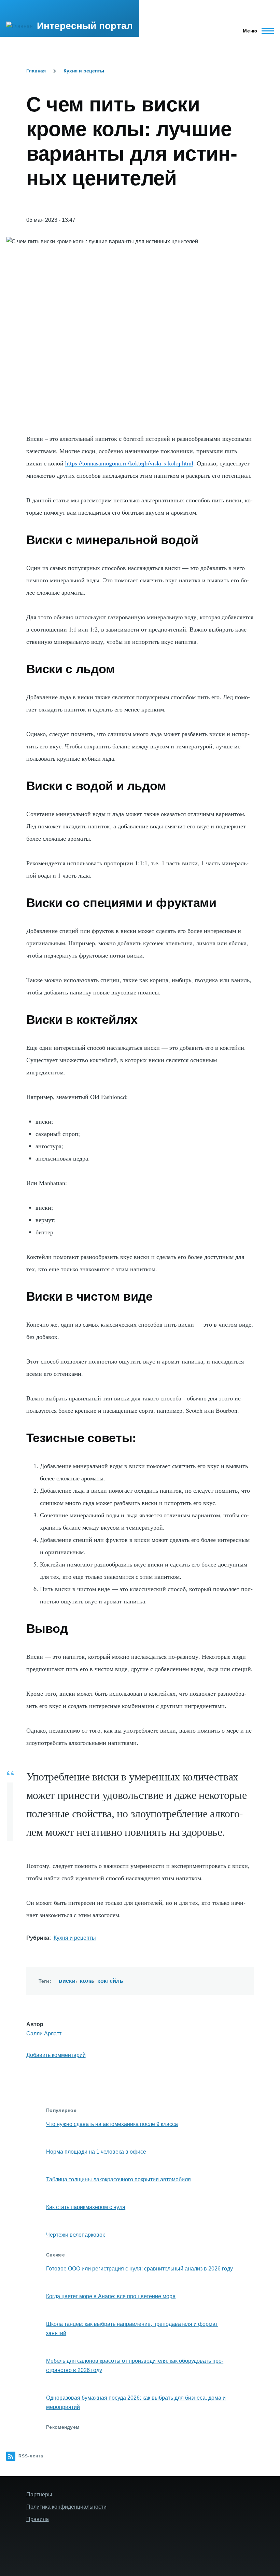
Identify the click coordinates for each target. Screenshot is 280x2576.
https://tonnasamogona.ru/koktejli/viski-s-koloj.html (129, 463)
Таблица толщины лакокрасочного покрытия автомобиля (118, 2179)
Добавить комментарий (56, 2055)
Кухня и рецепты (84, 71)
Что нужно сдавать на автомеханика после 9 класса (112, 2124)
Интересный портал (85, 26)
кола (86, 1981)
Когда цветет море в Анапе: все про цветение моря (111, 2296)
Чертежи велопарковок (75, 2235)
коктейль (110, 1981)
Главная (36, 71)
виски (67, 1981)
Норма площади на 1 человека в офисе (96, 2152)
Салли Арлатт (44, 2033)
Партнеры (39, 2494)
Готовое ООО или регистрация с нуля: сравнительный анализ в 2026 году (139, 2269)
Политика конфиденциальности (66, 2507)
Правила (38, 2519)
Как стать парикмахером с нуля (86, 2207)
